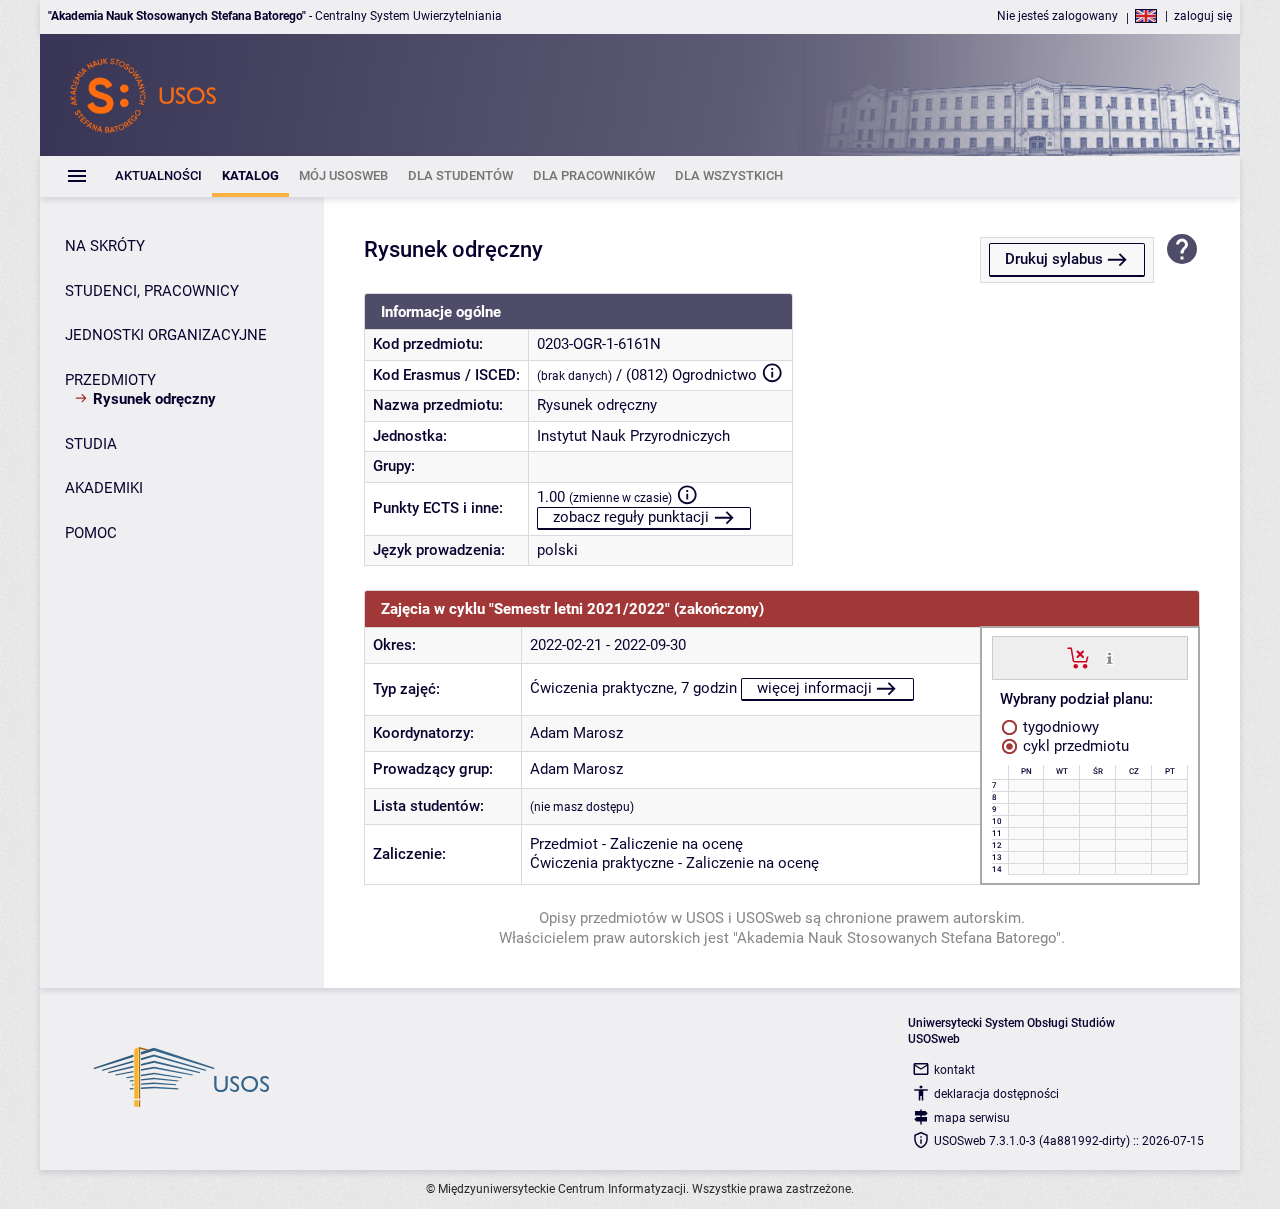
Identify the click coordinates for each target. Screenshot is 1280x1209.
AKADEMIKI (104, 488)
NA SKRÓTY (105, 246)
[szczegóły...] (1109, 657)
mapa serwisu (972, 1118)
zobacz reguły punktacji (631, 517)
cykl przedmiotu (1074, 746)
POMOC (91, 533)
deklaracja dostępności (996, 1094)
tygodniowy (1059, 727)
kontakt (954, 1070)
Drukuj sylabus (1054, 259)
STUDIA (91, 444)
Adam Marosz (576, 733)
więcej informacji (814, 688)
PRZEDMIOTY (110, 380)
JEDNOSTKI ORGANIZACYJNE (166, 335)
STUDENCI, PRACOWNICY (152, 291)
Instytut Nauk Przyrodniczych (633, 436)
